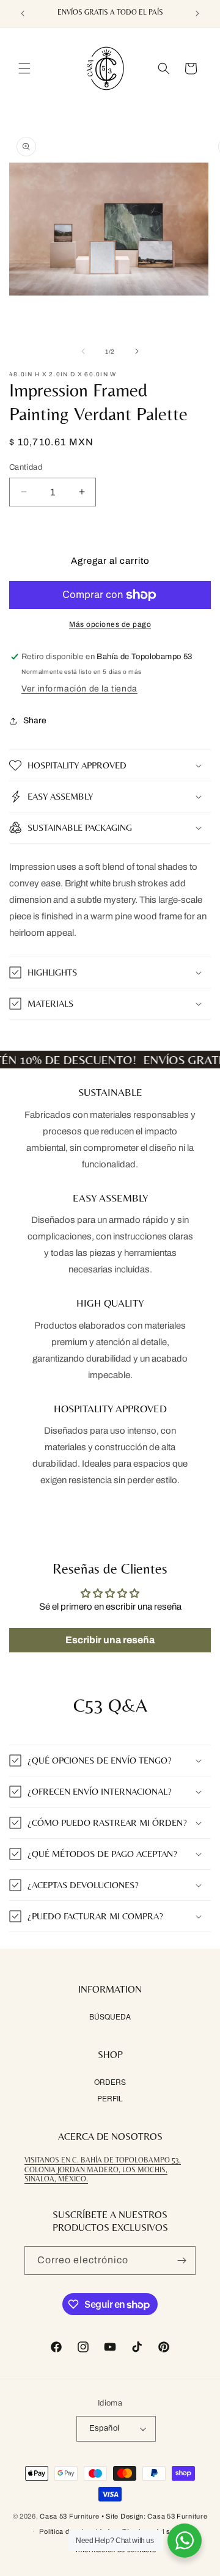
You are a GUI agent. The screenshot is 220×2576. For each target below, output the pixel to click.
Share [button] (35, 721)
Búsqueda (110, 2016)
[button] (24, 68)
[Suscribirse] (182, 2260)
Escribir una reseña (110, 1640)
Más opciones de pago (110, 624)
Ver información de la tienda (79, 689)
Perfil (110, 2098)
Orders (110, 2082)
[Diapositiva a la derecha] (137, 351)
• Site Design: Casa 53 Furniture (154, 2516)
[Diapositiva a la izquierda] (83, 351)
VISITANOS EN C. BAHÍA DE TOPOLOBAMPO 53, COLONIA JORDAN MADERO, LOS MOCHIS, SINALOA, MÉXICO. (103, 2169)
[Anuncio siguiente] (197, 13)
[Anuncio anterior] (23, 13)
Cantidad (26, 467)
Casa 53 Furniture (70, 2516)
